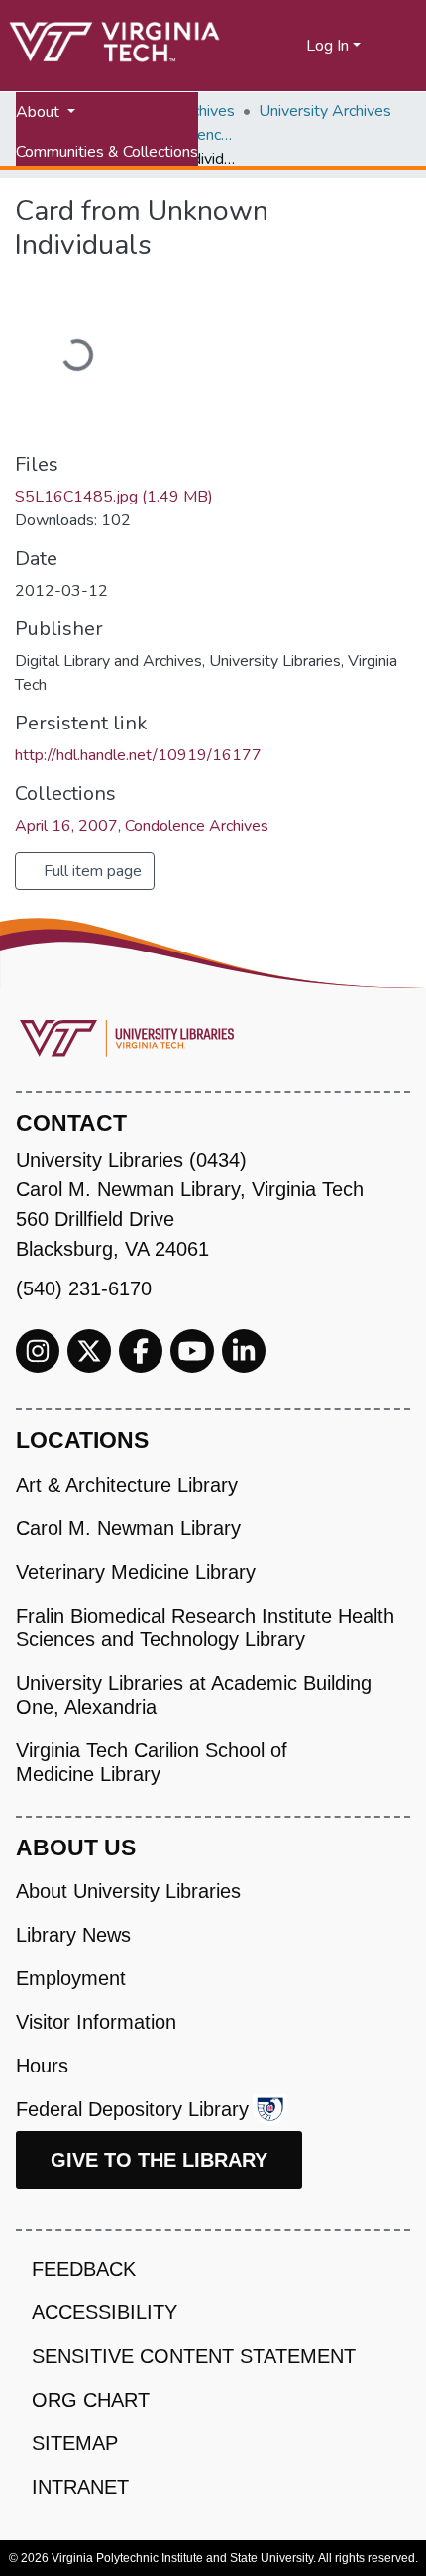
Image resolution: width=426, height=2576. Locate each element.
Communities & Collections (107, 152)
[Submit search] (267, 46)
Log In (327, 46)
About (40, 112)
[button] (292, 46)
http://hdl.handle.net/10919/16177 (138, 755)
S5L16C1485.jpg (114, 497)
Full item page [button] (91, 871)
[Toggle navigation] (398, 46)
